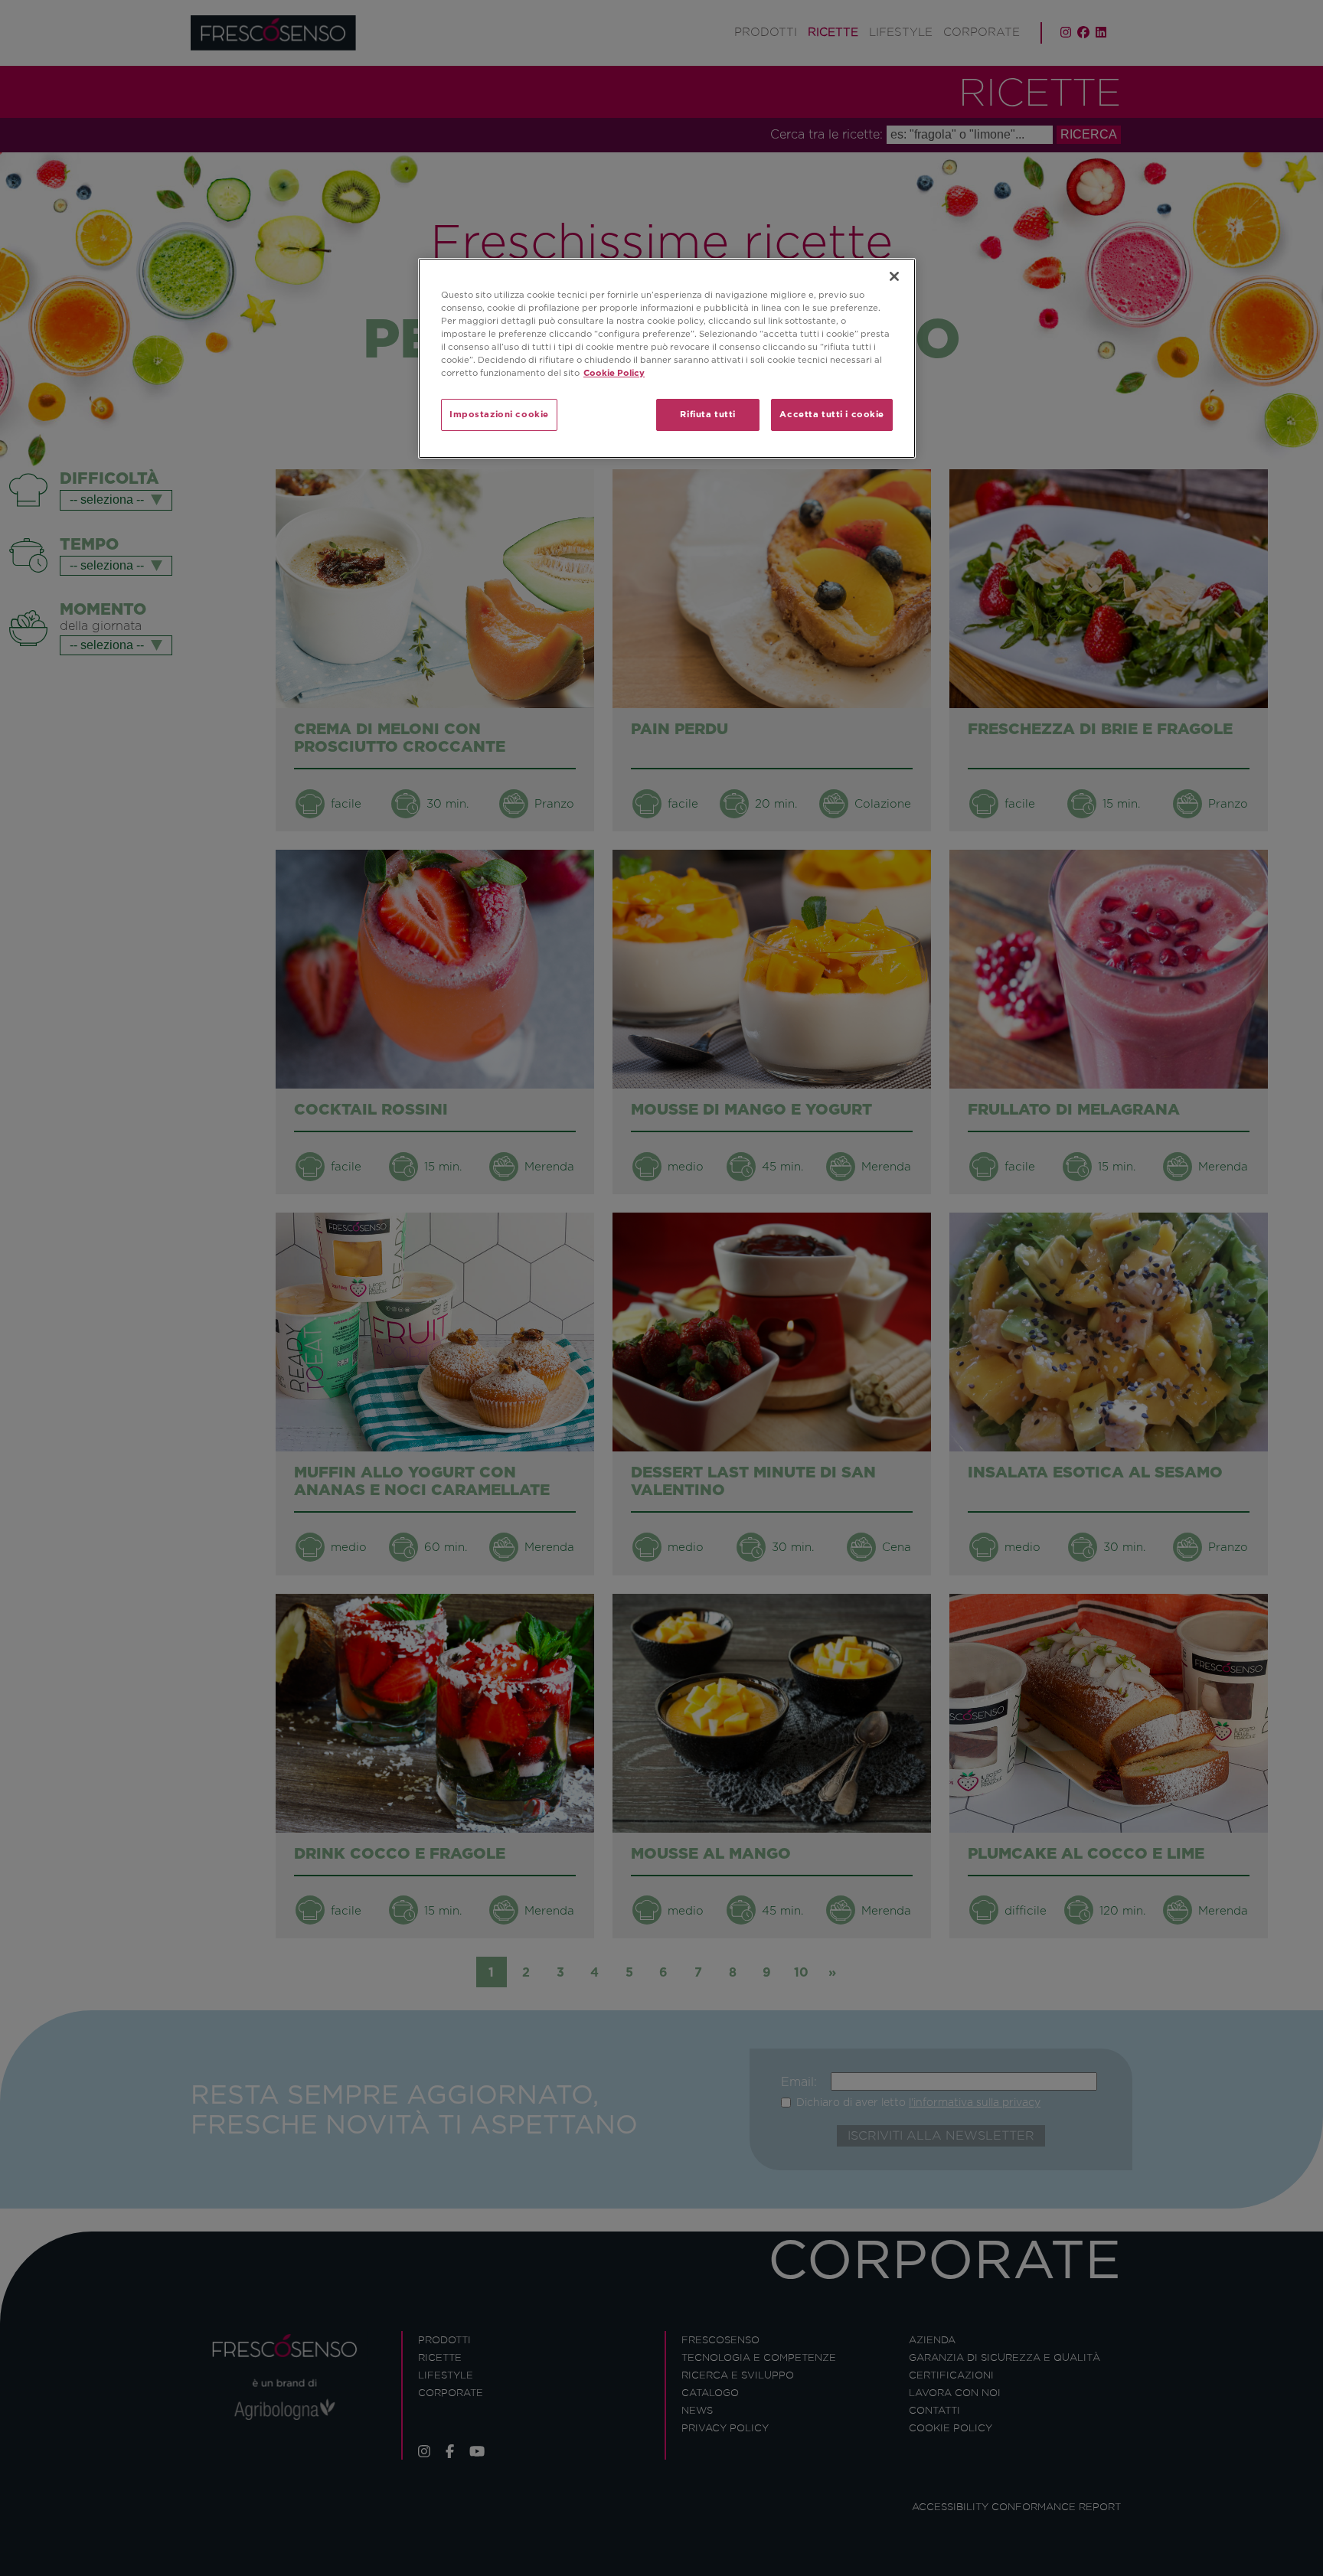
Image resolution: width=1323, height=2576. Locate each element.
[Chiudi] (894, 276)
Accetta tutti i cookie (832, 414)
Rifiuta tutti (707, 414)
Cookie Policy (614, 373)
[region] (667, 358)
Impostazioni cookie (499, 414)
